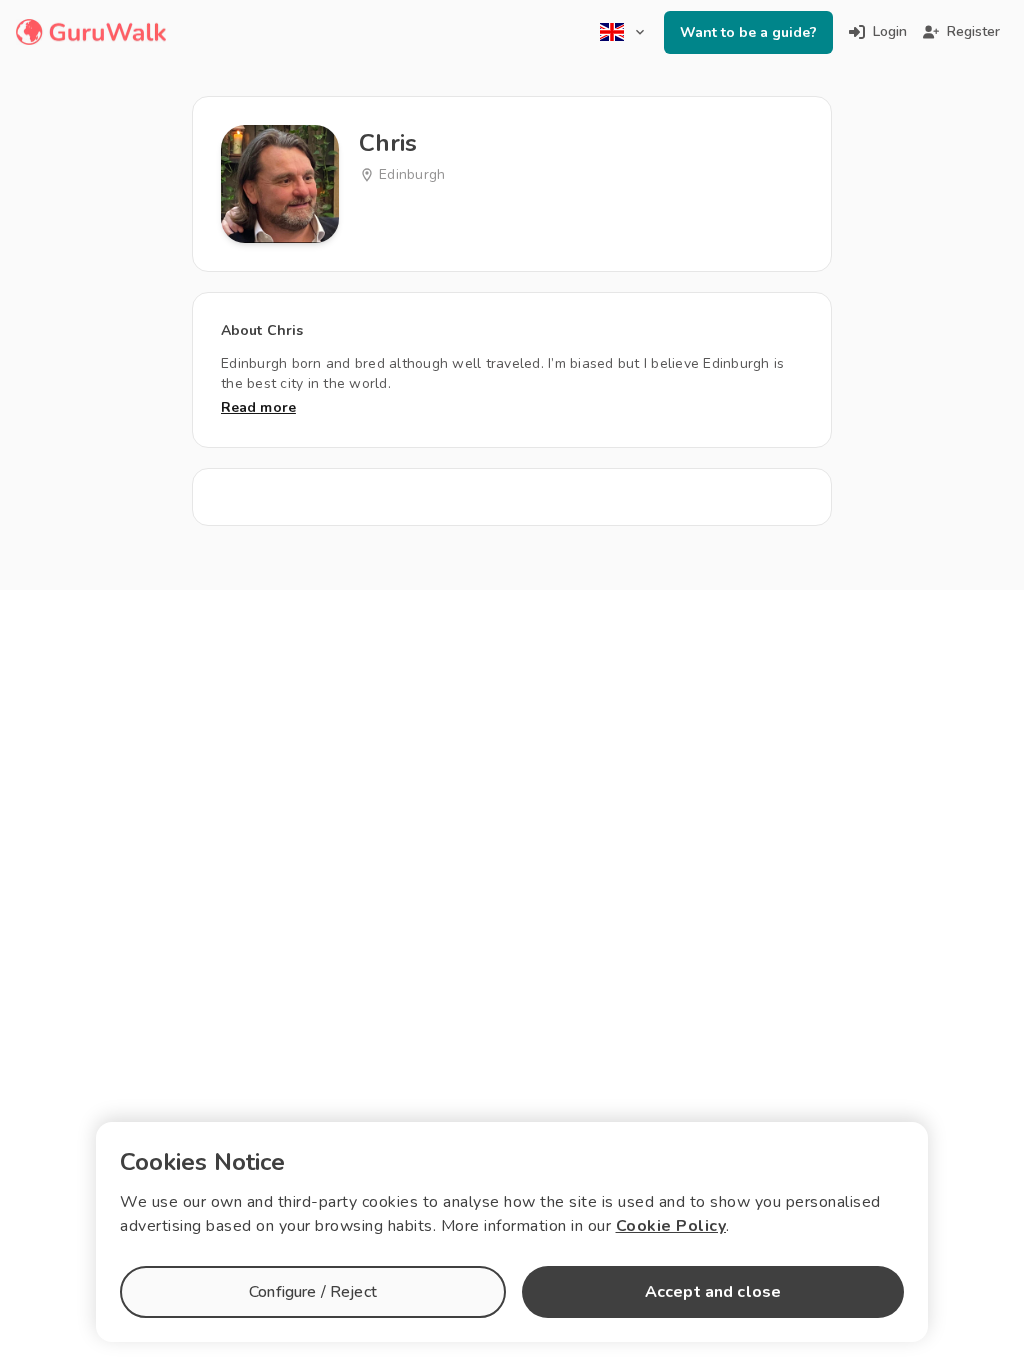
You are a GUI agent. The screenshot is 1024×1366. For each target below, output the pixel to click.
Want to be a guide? (748, 32)
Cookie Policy (671, 1226)
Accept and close (713, 1292)
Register (973, 31)
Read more (258, 407)
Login (890, 31)
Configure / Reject (313, 1292)
